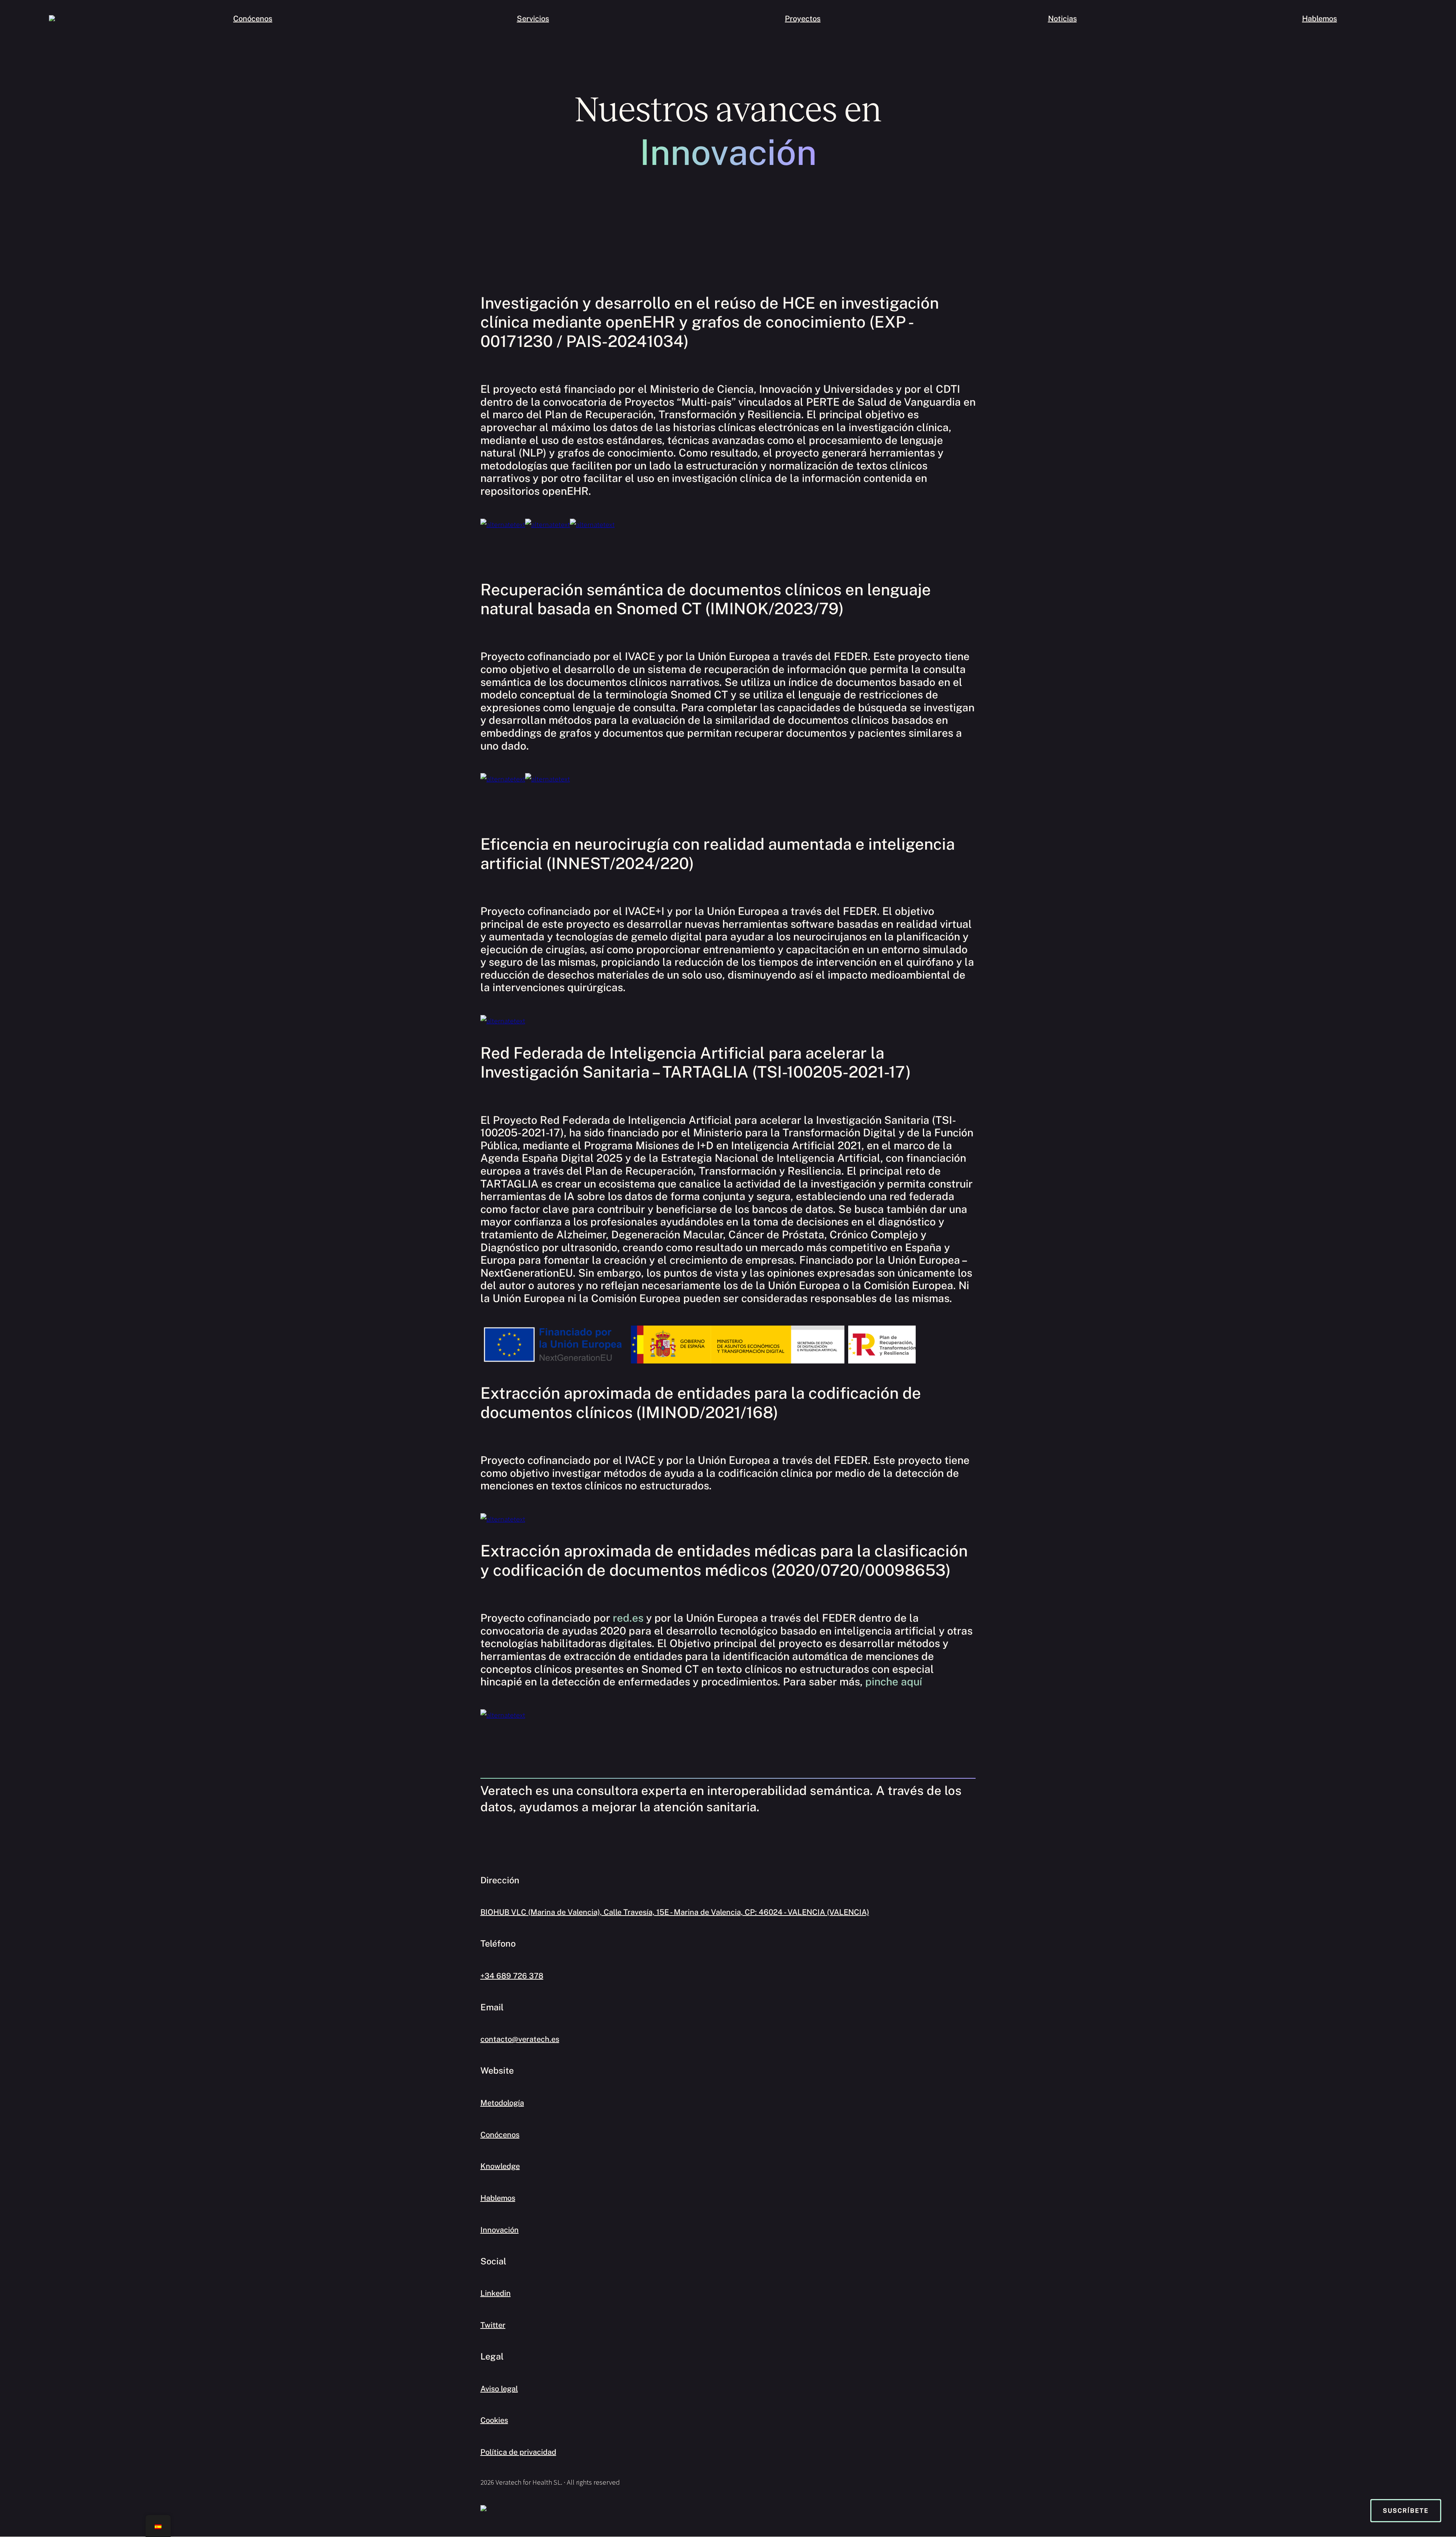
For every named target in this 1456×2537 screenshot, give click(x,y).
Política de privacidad (518, 2452)
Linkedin (496, 2293)
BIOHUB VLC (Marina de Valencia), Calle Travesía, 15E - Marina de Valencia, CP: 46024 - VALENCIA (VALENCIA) (675, 1912)
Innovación (500, 2230)
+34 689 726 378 (512, 1976)
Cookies (494, 2420)
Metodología (502, 2103)
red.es (628, 1618)
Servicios (533, 19)
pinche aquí (894, 1681)
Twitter (493, 2325)
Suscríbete (1406, 2511)
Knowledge (500, 2166)
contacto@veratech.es (520, 2039)
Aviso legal (499, 2389)
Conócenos (253, 19)
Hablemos (1319, 19)
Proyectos (803, 19)
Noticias (1062, 19)
